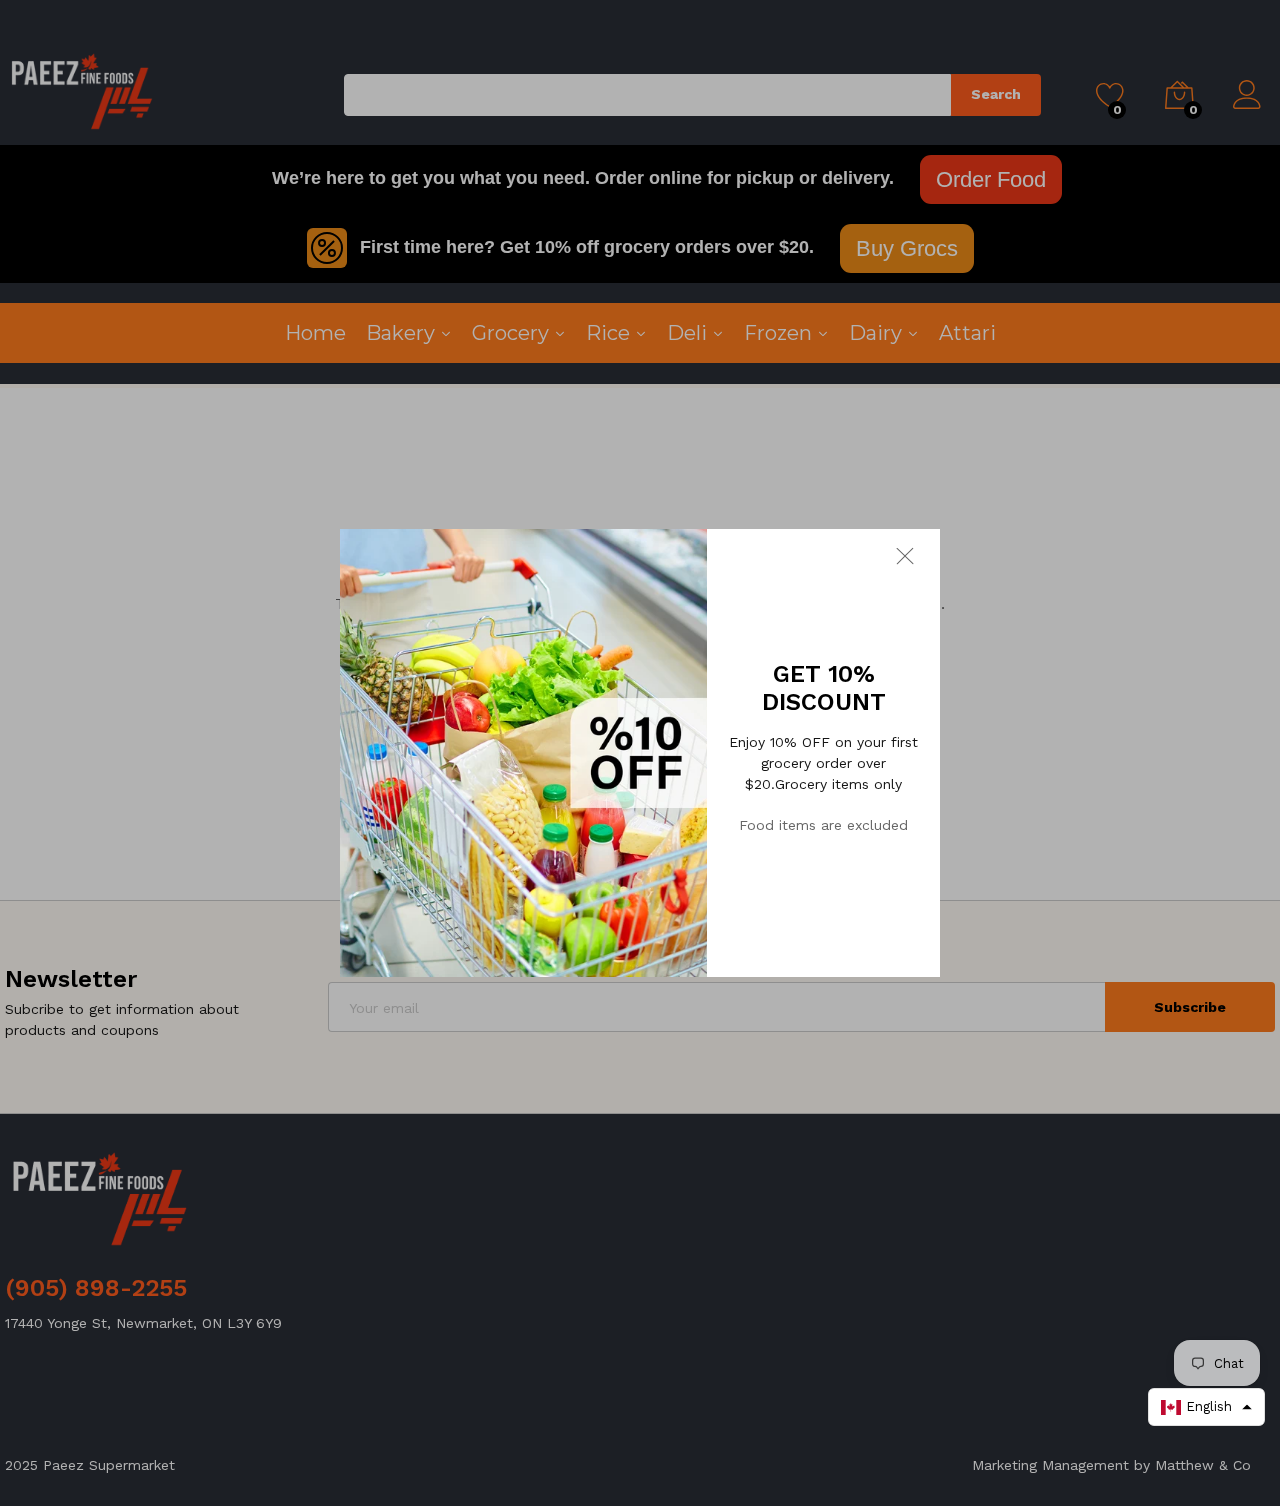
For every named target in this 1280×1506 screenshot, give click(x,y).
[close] (918, 555)
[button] (1206, 1407)
